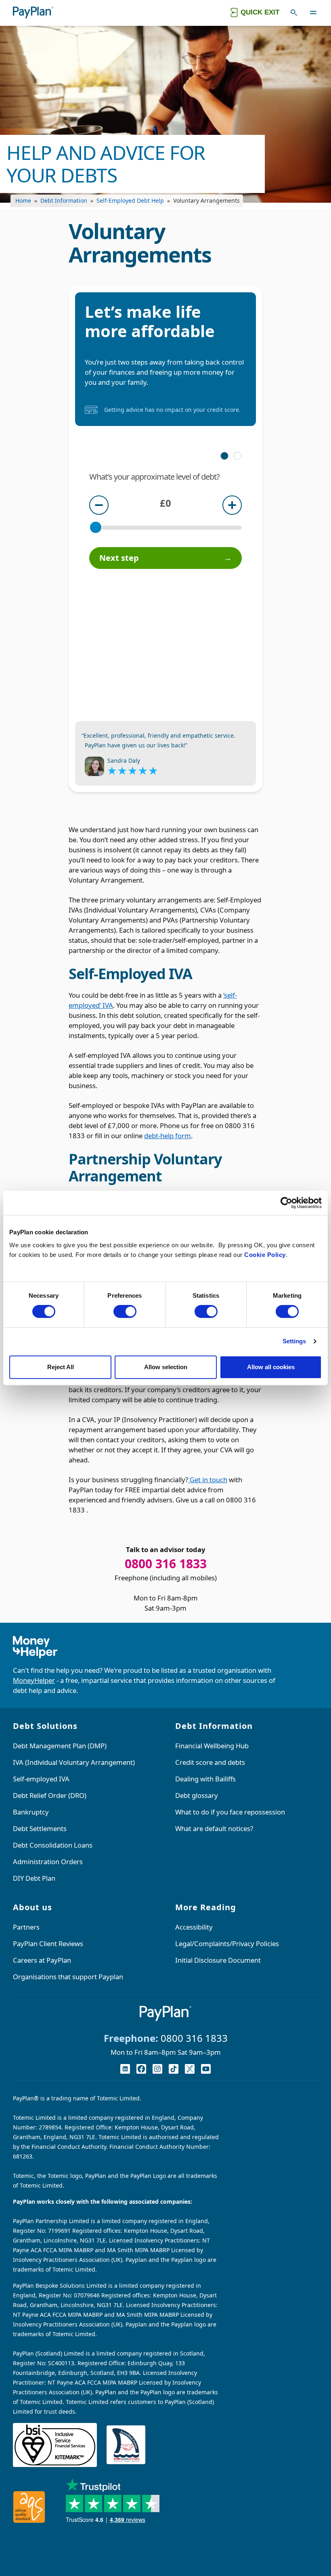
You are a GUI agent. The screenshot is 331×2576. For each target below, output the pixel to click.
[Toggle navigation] (313, 13)
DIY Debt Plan (34, 1878)
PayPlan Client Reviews (48, 1944)
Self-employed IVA (41, 1779)
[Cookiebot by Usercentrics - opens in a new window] (286, 1203)
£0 (165, 503)
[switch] (125, 1311)
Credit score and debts (210, 1762)
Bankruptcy (31, 1812)
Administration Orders (48, 1862)
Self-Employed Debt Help (130, 200)
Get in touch (208, 1480)
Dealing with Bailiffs (205, 1779)
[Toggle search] (294, 13)
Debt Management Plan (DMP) (60, 1746)
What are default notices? (214, 1828)
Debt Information (64, 200)
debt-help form (168, 1136)
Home (23, 200)
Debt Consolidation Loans (53, 1845)
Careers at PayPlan (42, 1960)
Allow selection (166, 1367)
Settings (294, 1341)
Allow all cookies (271, 1367)
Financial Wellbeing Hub (212, 1746)
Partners (26, 1927)
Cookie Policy (265, 1255)
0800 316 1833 (194, 2038)
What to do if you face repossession (230, 1812)
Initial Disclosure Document (218, 1960)
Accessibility (194, 1927)
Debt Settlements (40, 1828)
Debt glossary (197, 1795)
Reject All (61, 1367)
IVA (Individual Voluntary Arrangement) (74, 1762)
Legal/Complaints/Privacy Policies (227, 1944)
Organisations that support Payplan (68, 1977)
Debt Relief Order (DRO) (50, 1795)
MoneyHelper (34, 1680)
